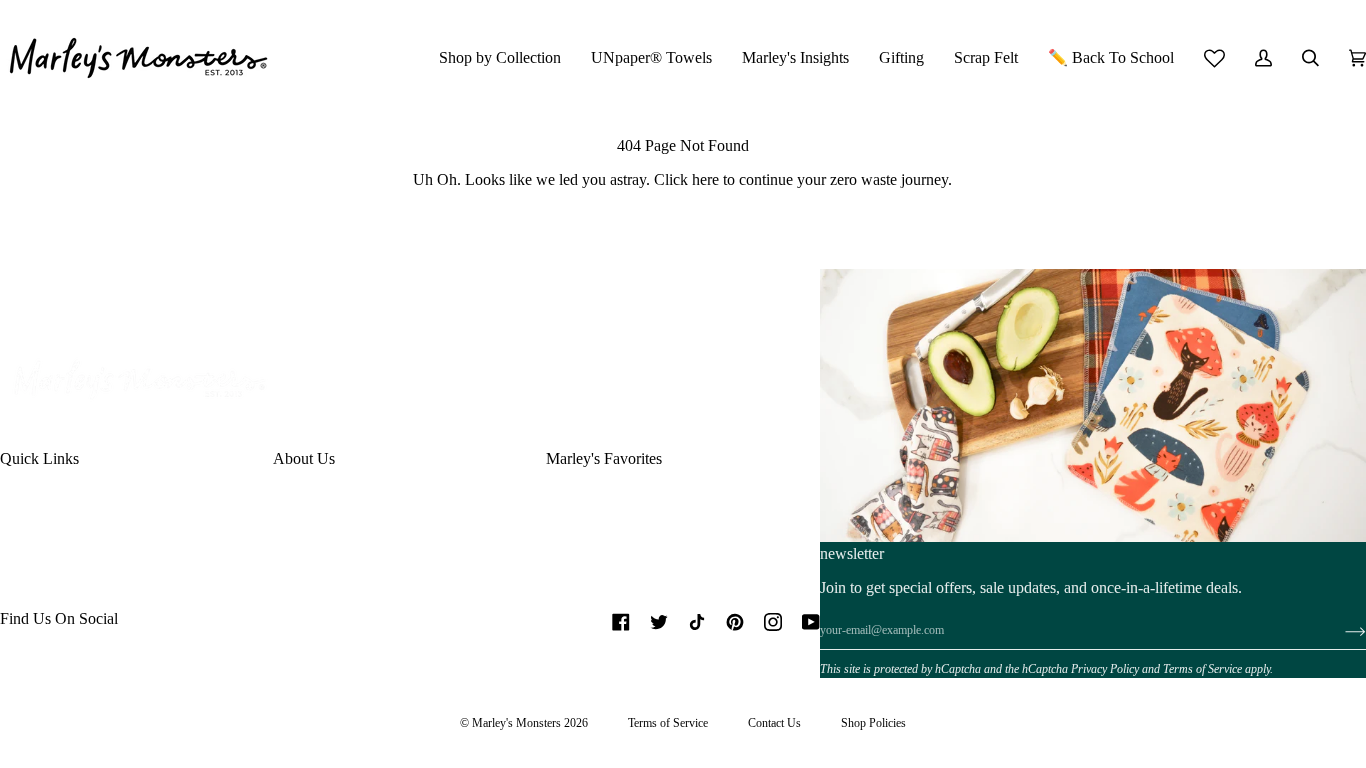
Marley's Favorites (604, 458)
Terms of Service (1202, 669)
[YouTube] (811, 622)
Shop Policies (873, 723)
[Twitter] (659, 622)
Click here (686, 179)
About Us (304, 458)
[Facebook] (621, 622)
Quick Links (39, 458)
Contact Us (774, 723)
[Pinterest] (735, 622)
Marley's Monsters (516, 723)
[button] (500, 58)
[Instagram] (773, 622)
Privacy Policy (1105, 669)
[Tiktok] (697, 622)
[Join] (1339, 631)
